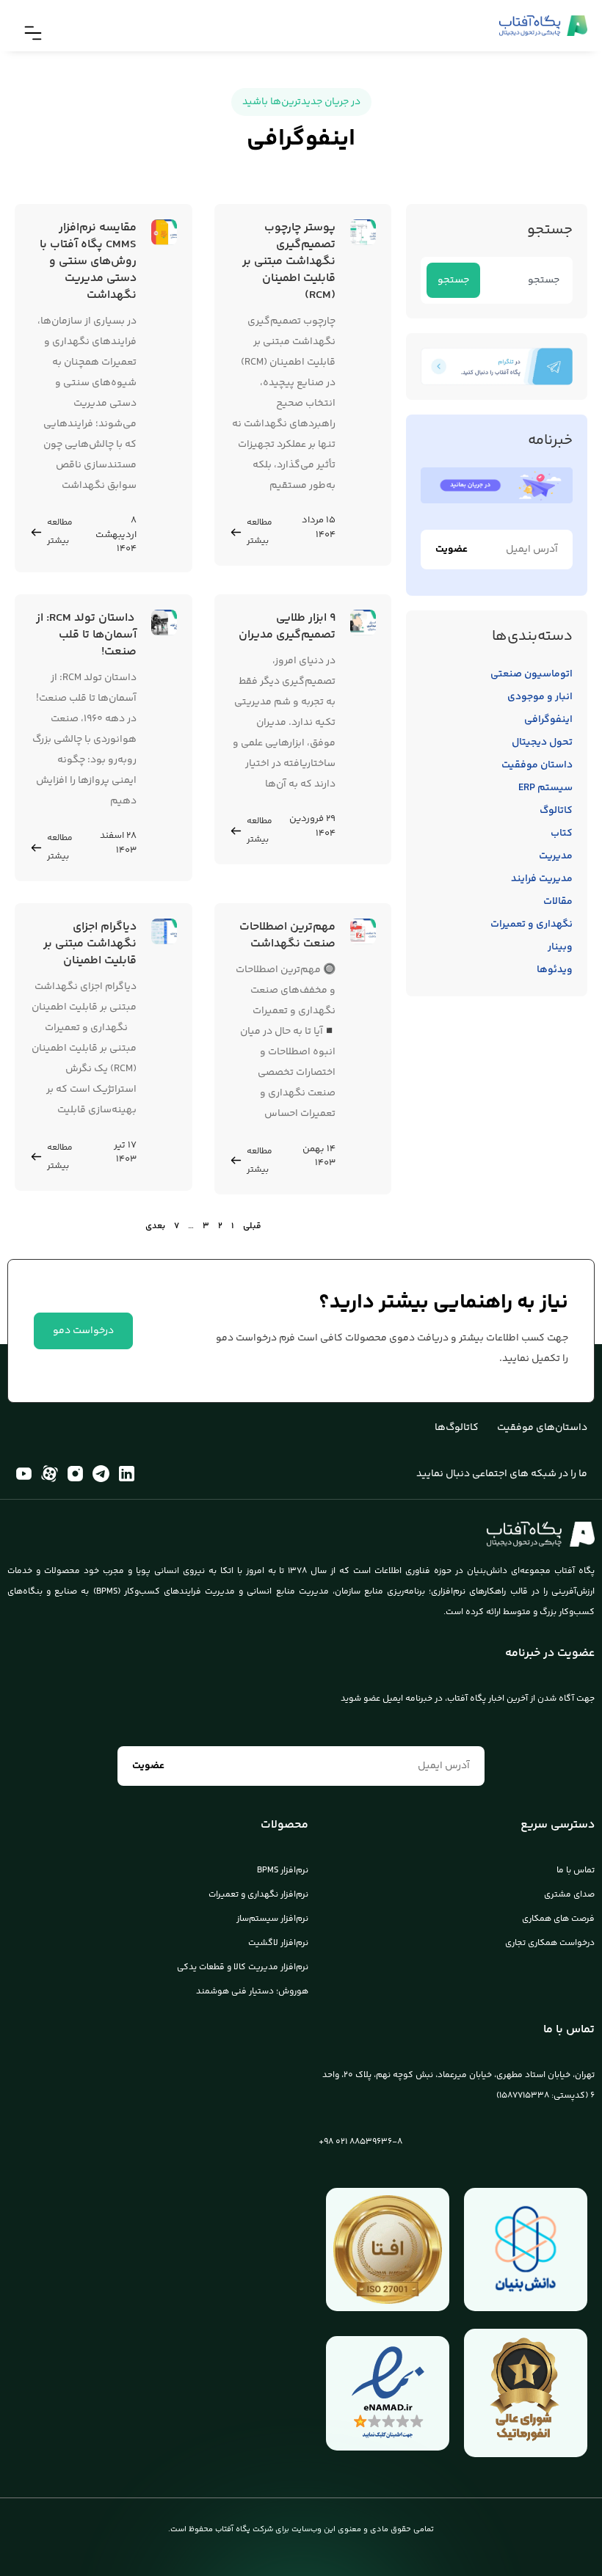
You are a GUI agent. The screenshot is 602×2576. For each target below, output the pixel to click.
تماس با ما (576, 1871)
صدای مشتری (569, 1895)
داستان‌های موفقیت (542, 1428)
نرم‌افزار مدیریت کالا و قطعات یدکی (243, 1967)
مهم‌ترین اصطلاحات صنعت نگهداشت (287, 935)
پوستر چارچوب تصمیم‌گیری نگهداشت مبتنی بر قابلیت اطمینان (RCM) (289, 262)
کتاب (562, 833)
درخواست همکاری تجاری (550, 1943)
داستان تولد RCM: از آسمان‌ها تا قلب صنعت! (86, 635)
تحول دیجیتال (542, 742)
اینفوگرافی (548, 720)
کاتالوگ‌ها (457, 1428)
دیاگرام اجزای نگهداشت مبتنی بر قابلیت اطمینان (90, 944)
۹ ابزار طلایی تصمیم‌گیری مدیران (287, 627)
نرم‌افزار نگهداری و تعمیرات (258, 1895)
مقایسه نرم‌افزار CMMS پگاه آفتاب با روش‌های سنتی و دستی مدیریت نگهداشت (88, 262)
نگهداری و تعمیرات (532, 924)
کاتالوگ (556, 811)
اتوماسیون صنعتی (532, 674)
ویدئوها (555, 970)
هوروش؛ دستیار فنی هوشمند (252, 1992)
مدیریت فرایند (542, 879)
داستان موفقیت (537, 765)
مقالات (558, 902)
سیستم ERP (545, 788)
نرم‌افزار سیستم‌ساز (272, 1919)
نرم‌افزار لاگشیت (278, 1943)
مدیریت (556, 856)
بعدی (155, 1226)
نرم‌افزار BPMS (283, 1871)
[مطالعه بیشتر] (236, 532)
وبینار (560, 947)
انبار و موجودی (540, 697)
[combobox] (523, 280)
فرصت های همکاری (558, 1919)
